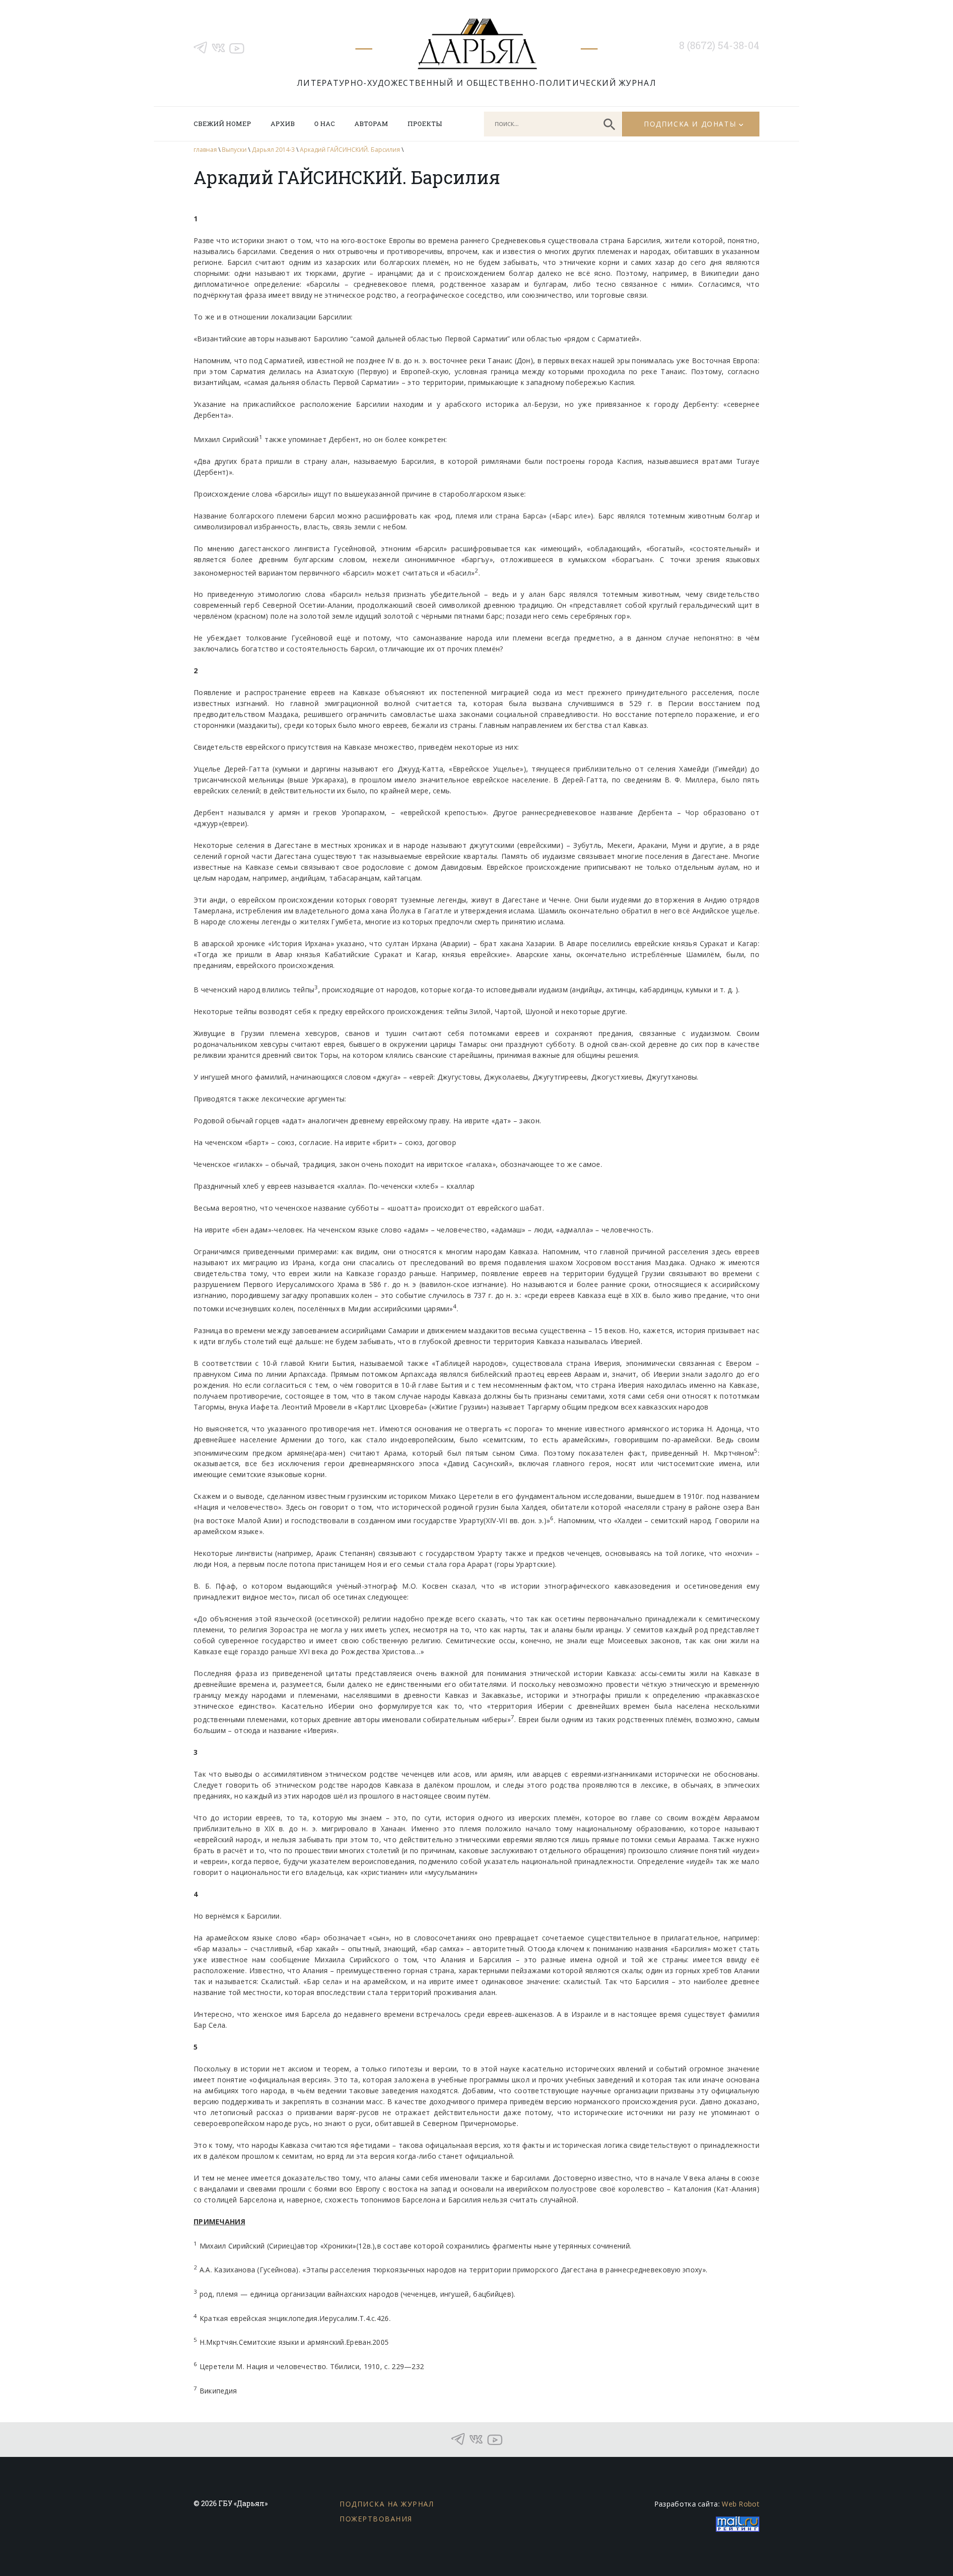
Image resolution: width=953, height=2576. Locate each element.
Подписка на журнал (387, 2504)
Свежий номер (222, 124)
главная (205, 150)
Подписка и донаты (690, 124)
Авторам (371, 124)
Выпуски (234, 150)
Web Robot (741, 2504)
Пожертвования (376, 2519)
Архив (283, 124)
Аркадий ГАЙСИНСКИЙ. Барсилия (350, 150)
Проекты (425, 124)
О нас (325, 124)
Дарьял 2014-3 (273, 150)
